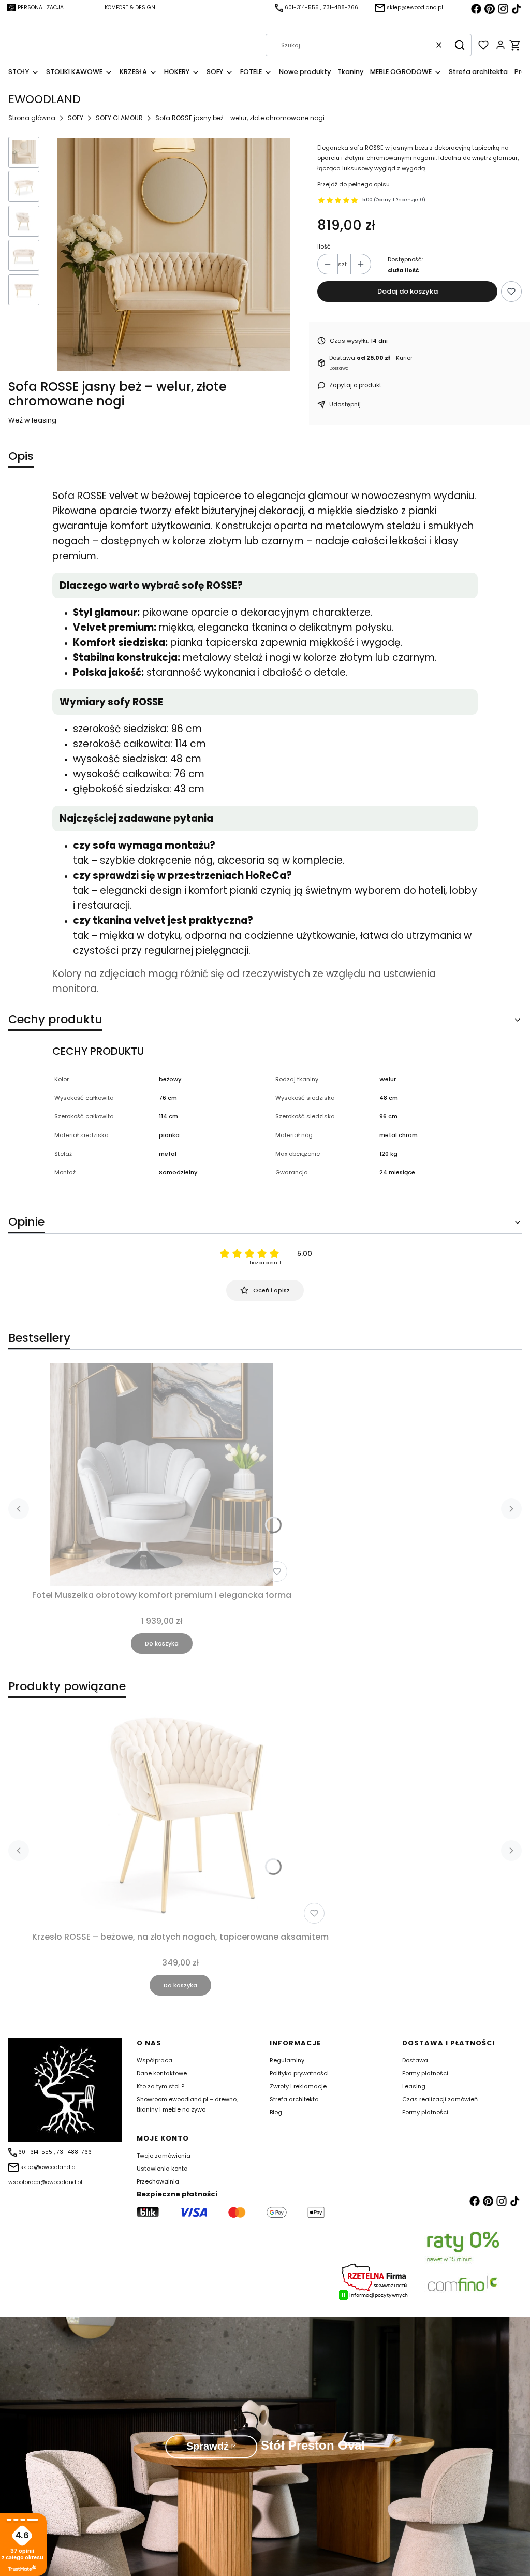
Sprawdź (208, 2446)
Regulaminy (287, 2060)
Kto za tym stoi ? (160, 2086)
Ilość (324, 246)
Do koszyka (162, 1643)
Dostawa (415, 2060)
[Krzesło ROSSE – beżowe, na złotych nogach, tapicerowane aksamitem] (180, 1816)
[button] (460, 45)
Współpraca (154, 2060)
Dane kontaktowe (162, 2073)
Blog (276, 2112)
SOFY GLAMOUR (119, 118)
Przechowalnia (158, 2181)
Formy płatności (425, 2073)
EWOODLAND (45, 99)
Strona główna (32, 118)
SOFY (76, 118)
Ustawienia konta (162, 2169)
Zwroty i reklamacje (298, 2086)
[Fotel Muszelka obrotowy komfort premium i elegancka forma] (161, 1475)
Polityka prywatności (299, 2073)
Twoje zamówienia (164, 2156)
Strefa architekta (294, 2099)
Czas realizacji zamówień (440, 2099)
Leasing (414, 2086)
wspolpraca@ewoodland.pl (45, 2182)
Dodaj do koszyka (408, 291)
